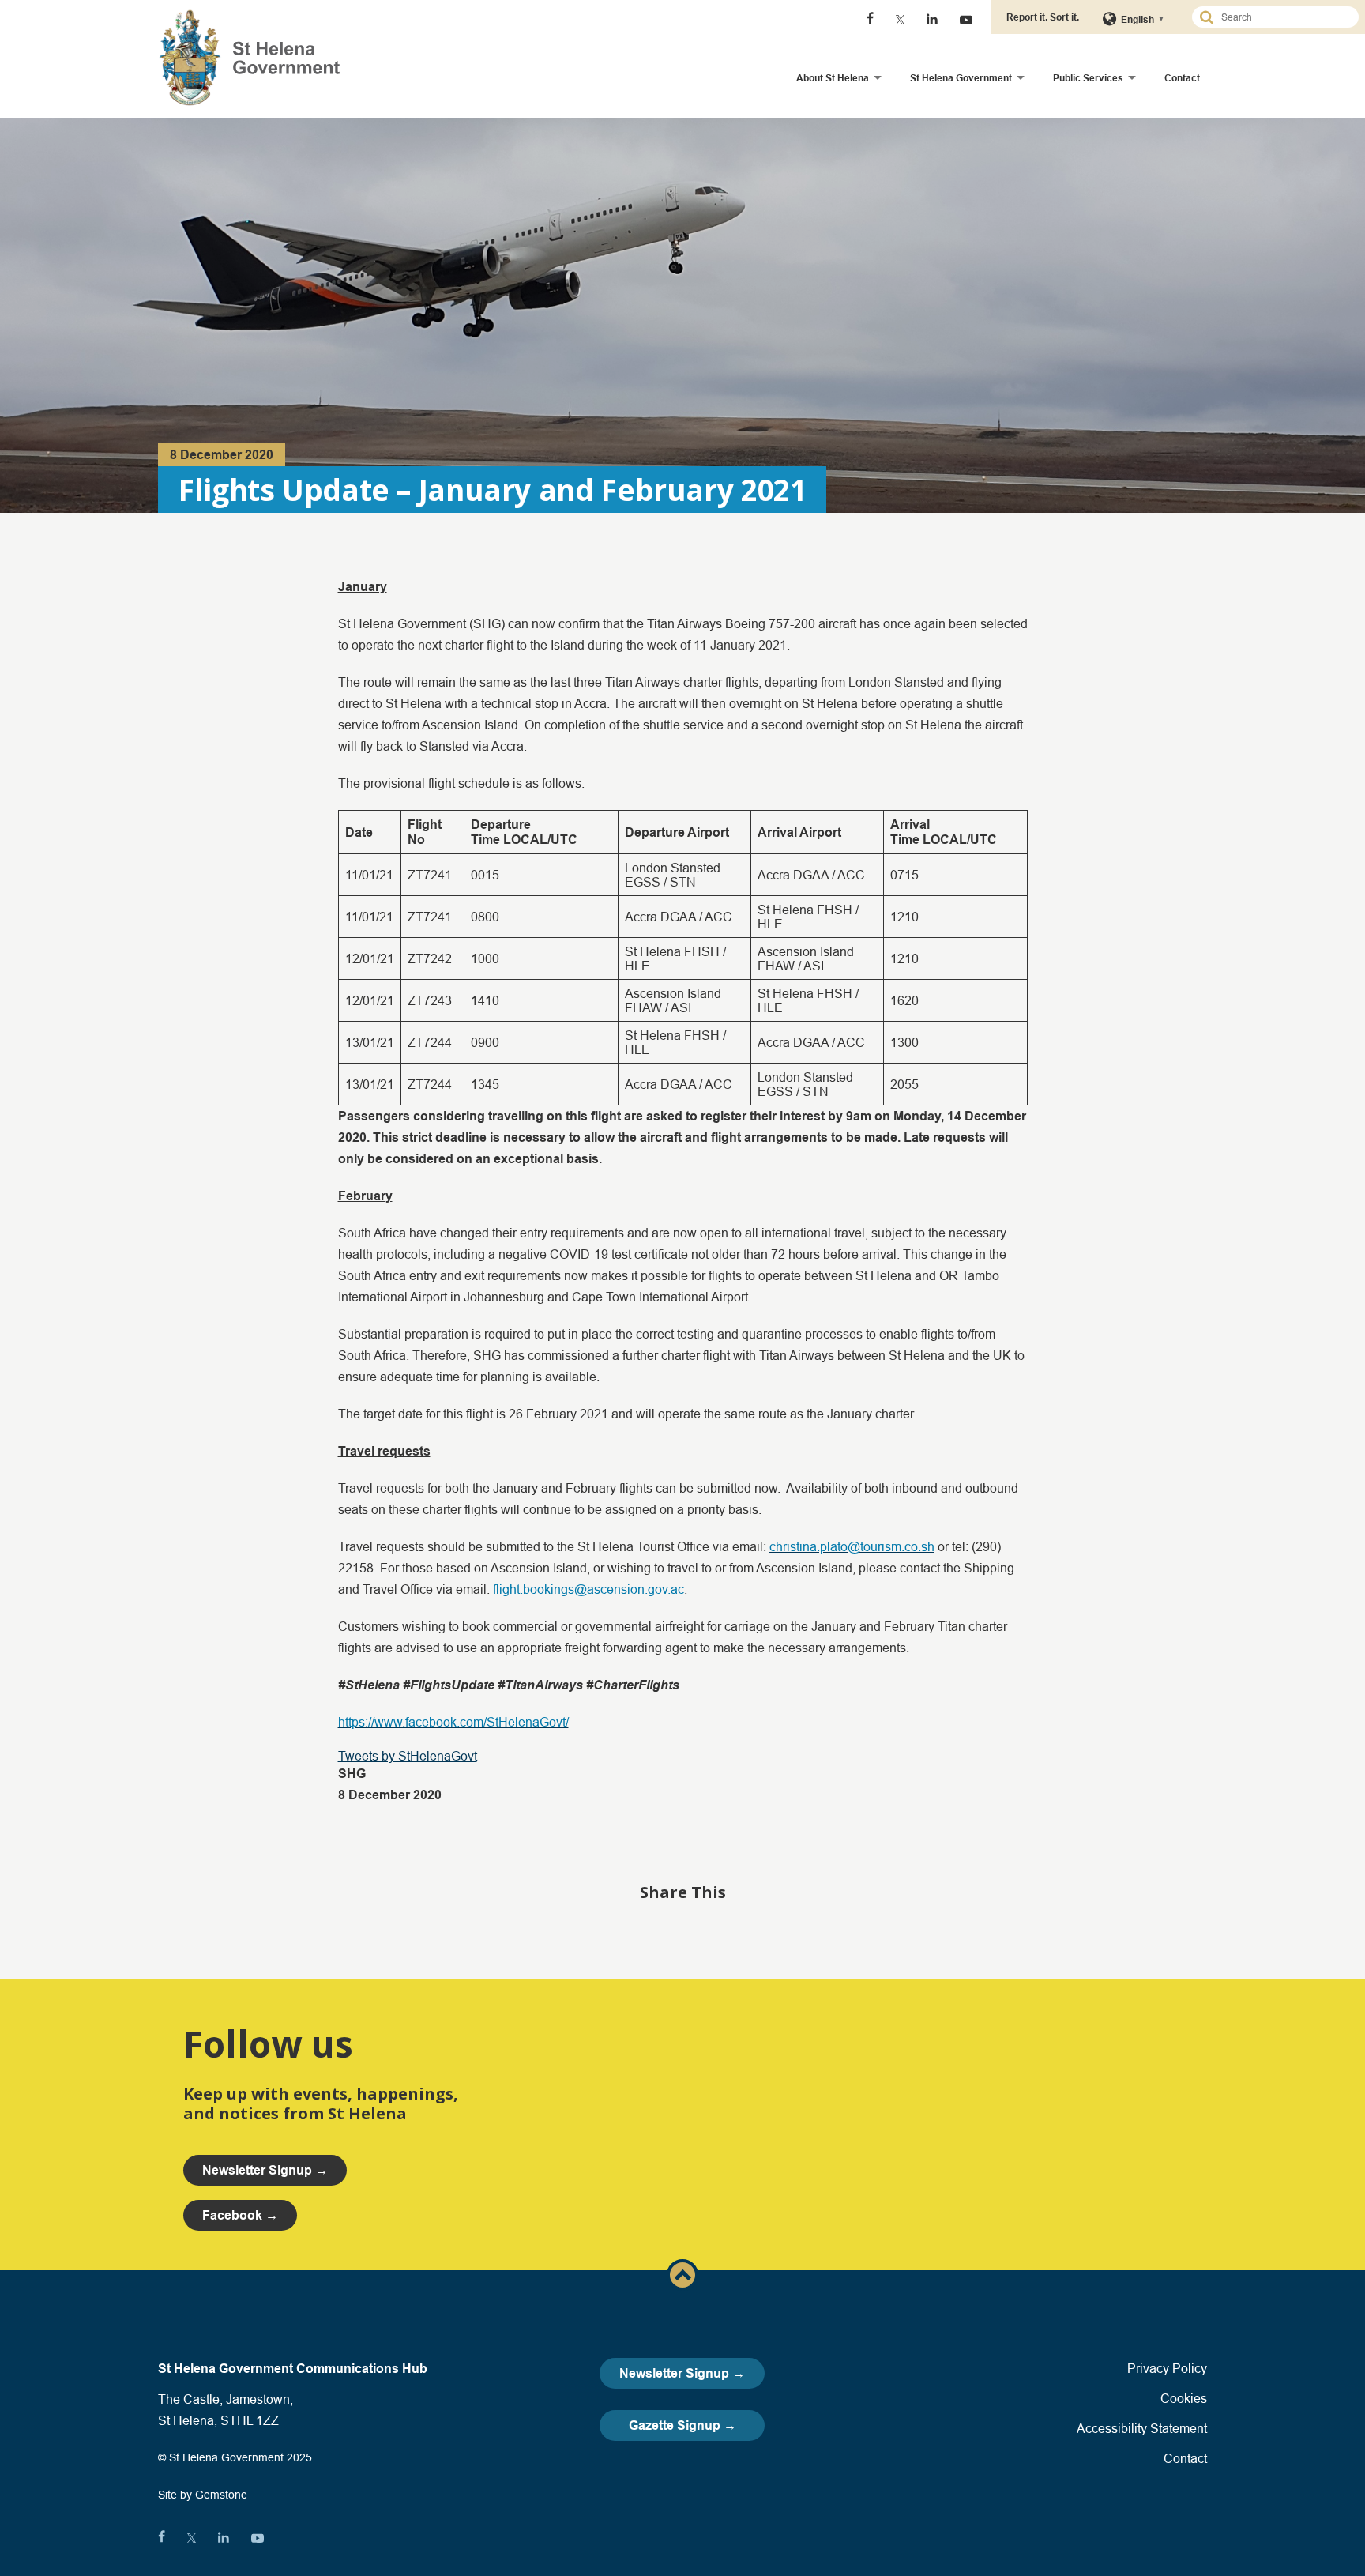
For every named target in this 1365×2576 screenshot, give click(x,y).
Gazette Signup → (682, 2425)
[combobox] (1282, 17)
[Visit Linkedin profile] (932, 20)
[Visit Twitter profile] (900, 20)
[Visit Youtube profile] (966, 20)
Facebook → (240, 2215)
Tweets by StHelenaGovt (408, 1756)
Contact (1182, 78)
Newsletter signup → (265, 2170)
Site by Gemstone (203, 2495)
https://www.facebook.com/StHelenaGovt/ (453, 1722)
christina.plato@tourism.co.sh (852, 1546)
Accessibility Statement (1142, 2428)
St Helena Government (961, 78)
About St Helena (833, 78)
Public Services (1088, 78)
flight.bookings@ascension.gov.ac (588, 1589)
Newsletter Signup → (682, 2373)
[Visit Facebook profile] (870, 20)
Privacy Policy (1167, 2368)
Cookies (1184, 2398)
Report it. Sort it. (1043, 17)
